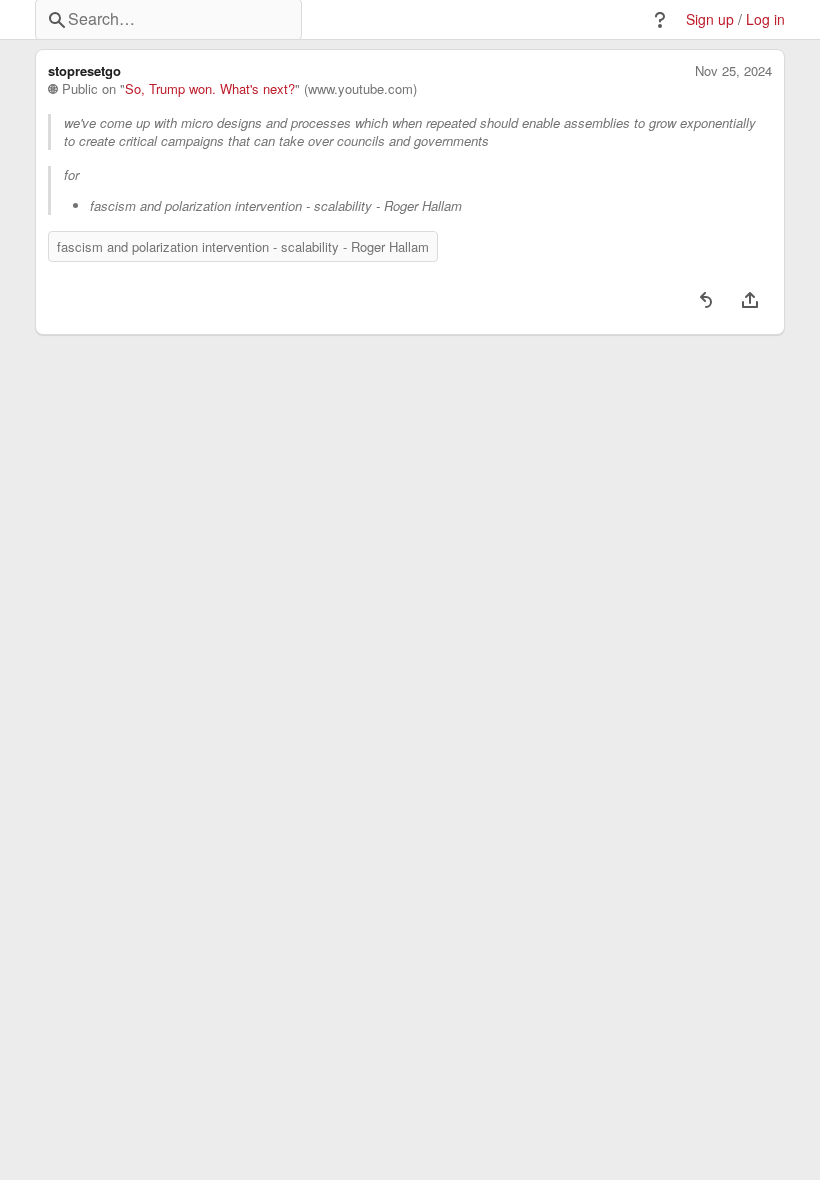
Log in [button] (765, 19)
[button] (660, 20)
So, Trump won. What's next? (210, 89)
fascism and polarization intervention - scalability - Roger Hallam (243, 246)
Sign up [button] (710, 19)
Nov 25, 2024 (733, 71)
